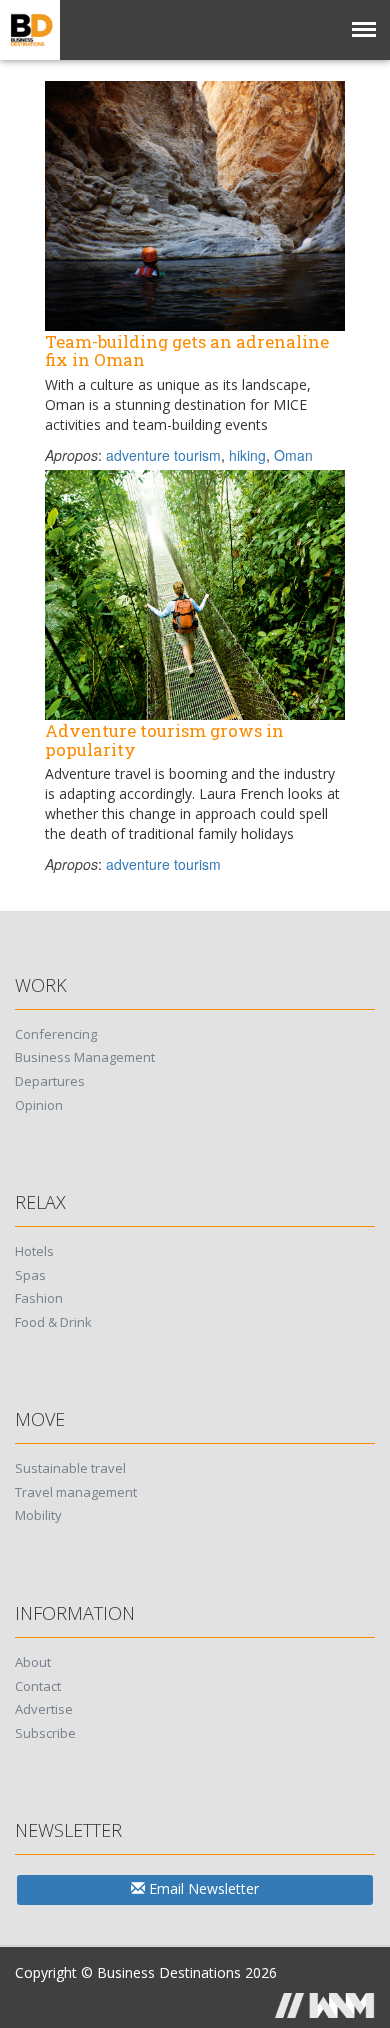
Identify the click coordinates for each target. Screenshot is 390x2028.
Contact (38, 1686)
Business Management (85, 1057)
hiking (247, 455)
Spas (30, 1275)
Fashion (39, 1298)
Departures (50, 1081)
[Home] (30, 30)
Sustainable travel (70, 1468)
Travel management (76, 1492)
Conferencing (56, 1034)
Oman (293, 455)
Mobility (38, 1515)
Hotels (34, 1251)
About (33, 1662)
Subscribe (45, 1733)
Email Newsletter (202, 1888)
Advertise (44, 1709)
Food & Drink (53, 1322)
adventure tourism (163, 455)
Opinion (39, 1105)
